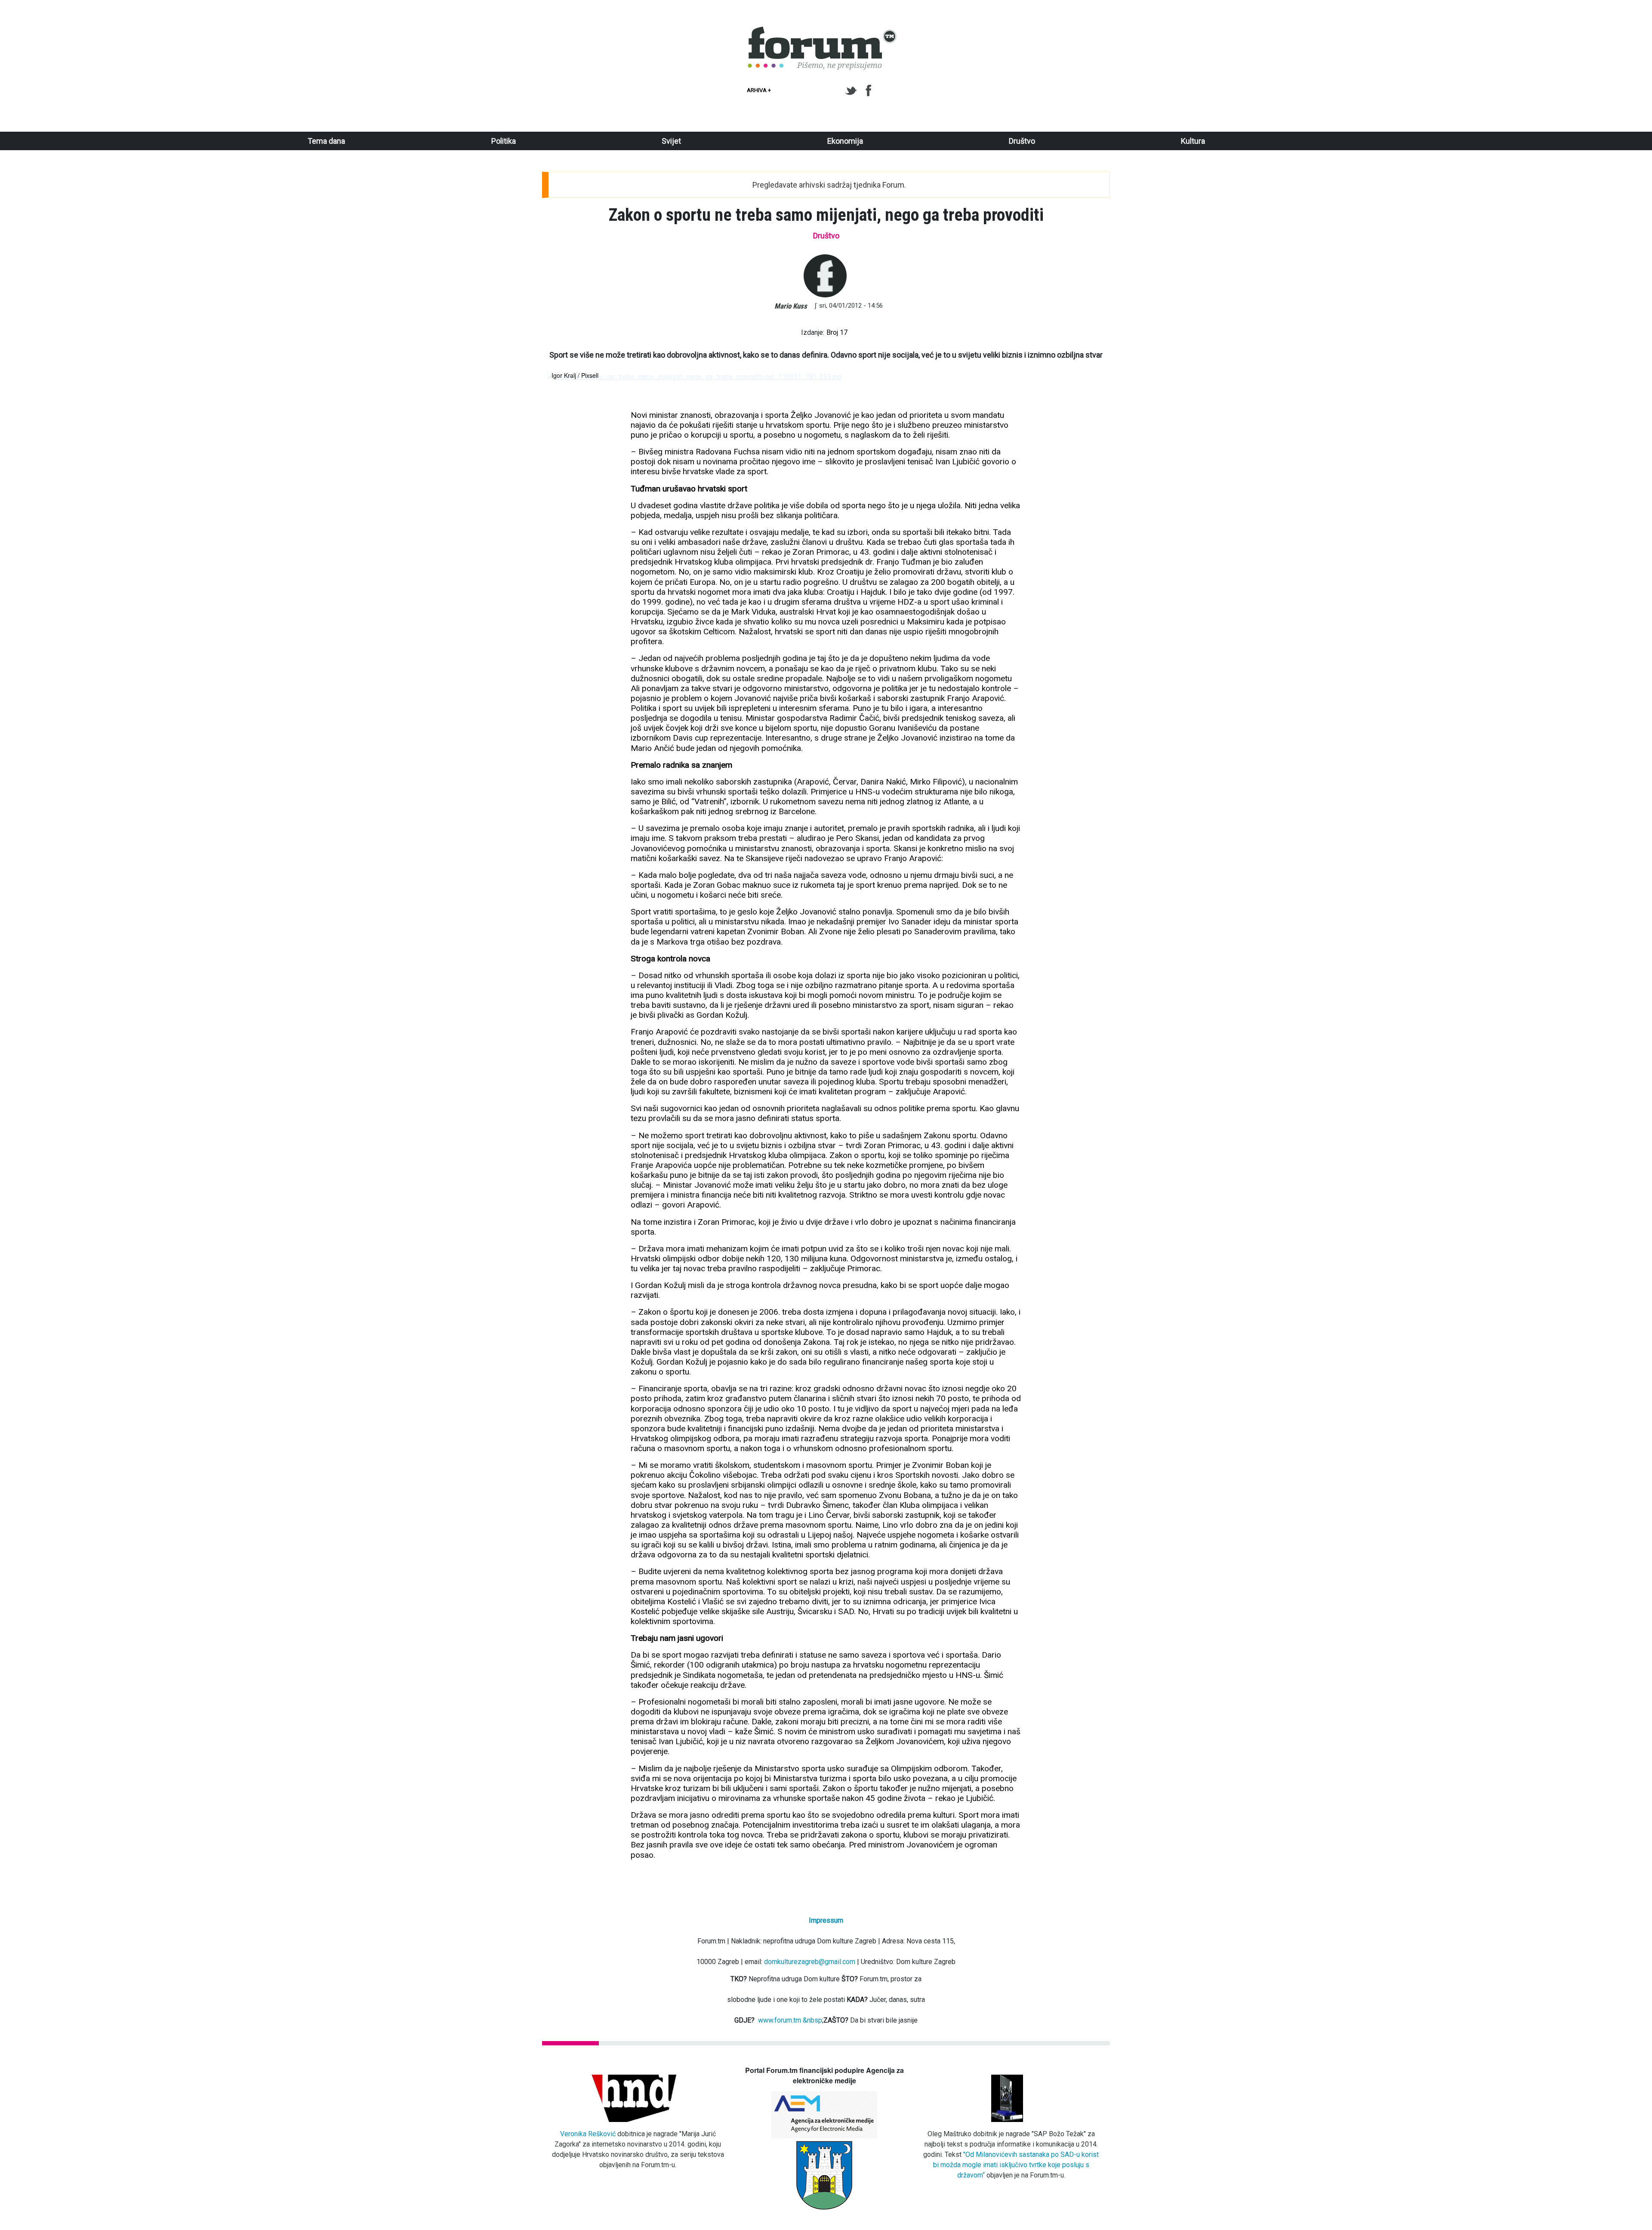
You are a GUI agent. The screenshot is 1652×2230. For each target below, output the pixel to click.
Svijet (671, 141)
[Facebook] (869, 91)
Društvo (1022, 141)
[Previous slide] (561, 377)
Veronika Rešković (588, 2134)
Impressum (826, 1920)
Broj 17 (837, 332)
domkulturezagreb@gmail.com (810, 1962)
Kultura (1193, 141)
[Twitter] (852, 91)
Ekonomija (845, 141)
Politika (504, 141)
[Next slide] (1091, 377)
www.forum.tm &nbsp (790, 2020)
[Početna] (823, 31)
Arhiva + (759, 90)
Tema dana (326, 141)
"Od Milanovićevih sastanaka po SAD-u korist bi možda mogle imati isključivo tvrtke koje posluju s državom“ (1016, 2165)
